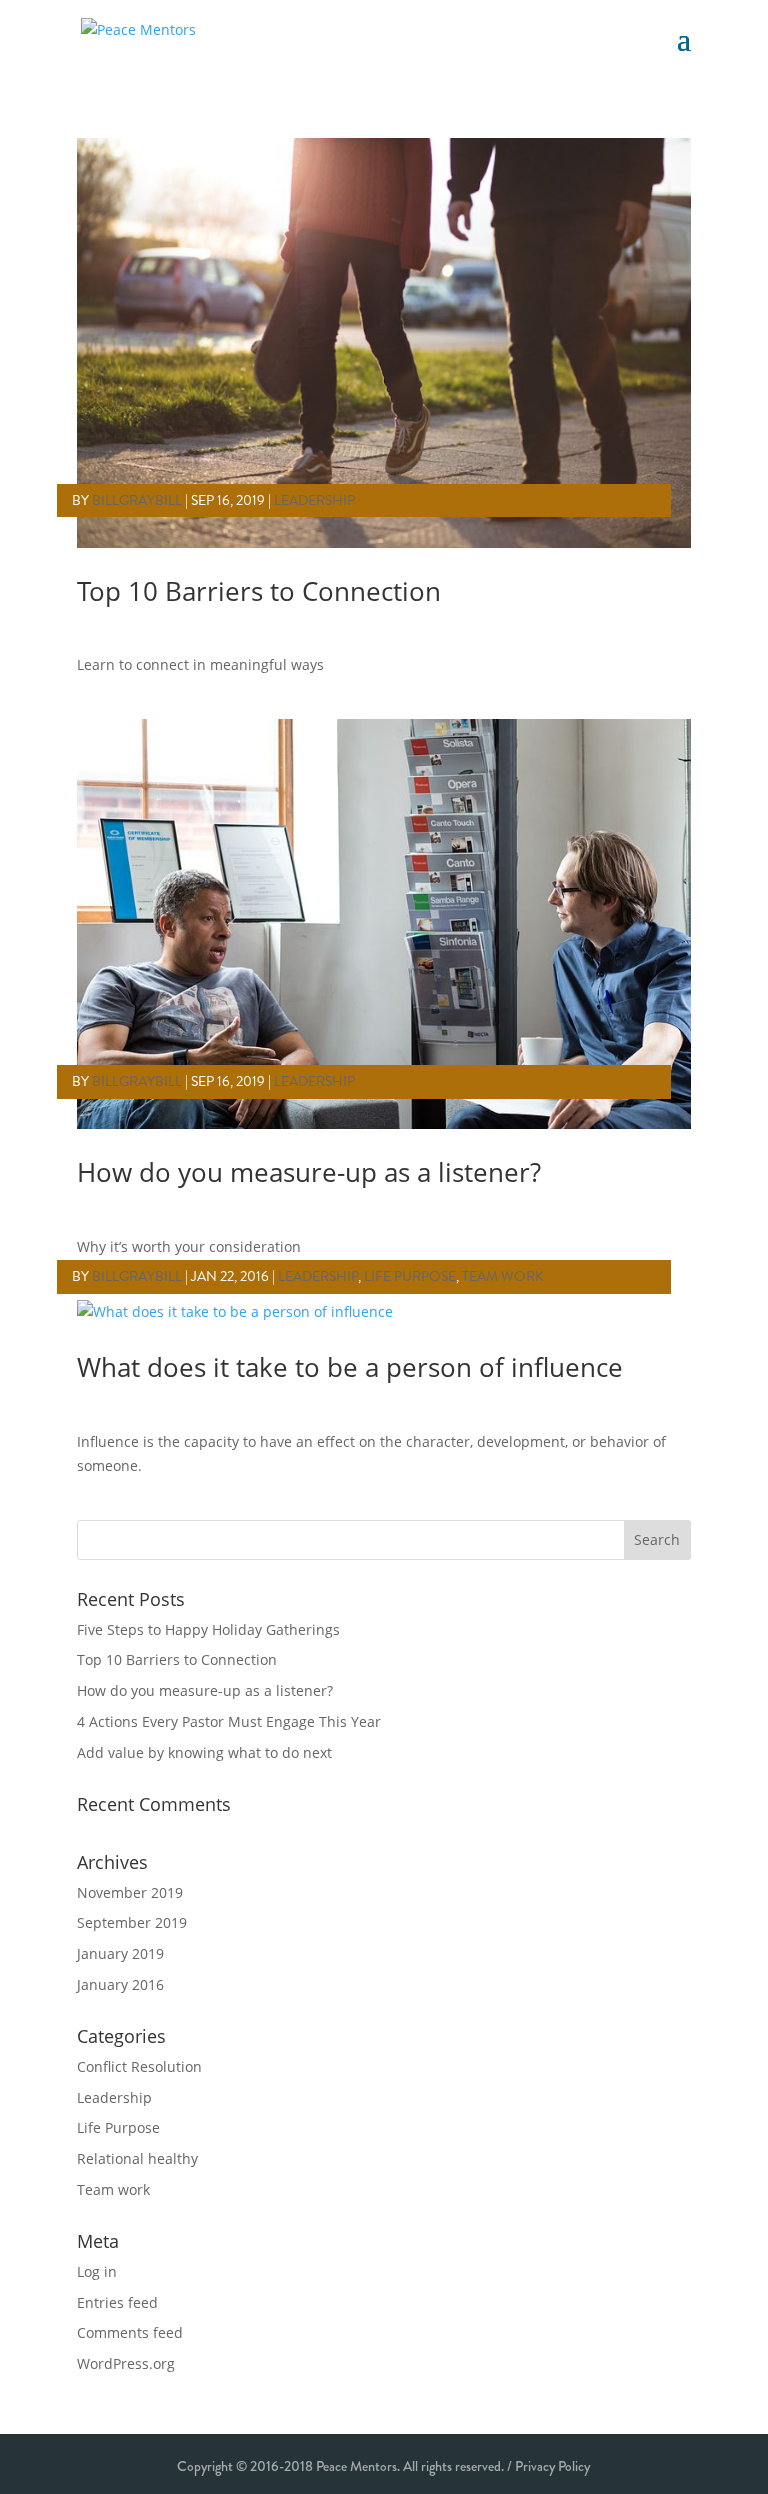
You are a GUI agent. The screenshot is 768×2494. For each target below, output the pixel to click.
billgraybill (137, 500)
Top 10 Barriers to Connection (259, 591)
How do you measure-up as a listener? (309, 1172)
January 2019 (120, 1953)
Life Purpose (410, 1276)
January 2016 (120, 1984)
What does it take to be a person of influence (350, 1367)
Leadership (314, 500)
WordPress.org (126, 2363)
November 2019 (130, 1892)
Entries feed (117, 2302)
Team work (503, 1276)
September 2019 (132, 1922)
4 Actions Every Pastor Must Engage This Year (229, 1721)
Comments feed (130, 2332)
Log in (97, 2271)
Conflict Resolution (139, 2066)
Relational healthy (137, 2158)
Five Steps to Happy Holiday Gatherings (208, 1629)
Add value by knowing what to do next (204, 1752)
